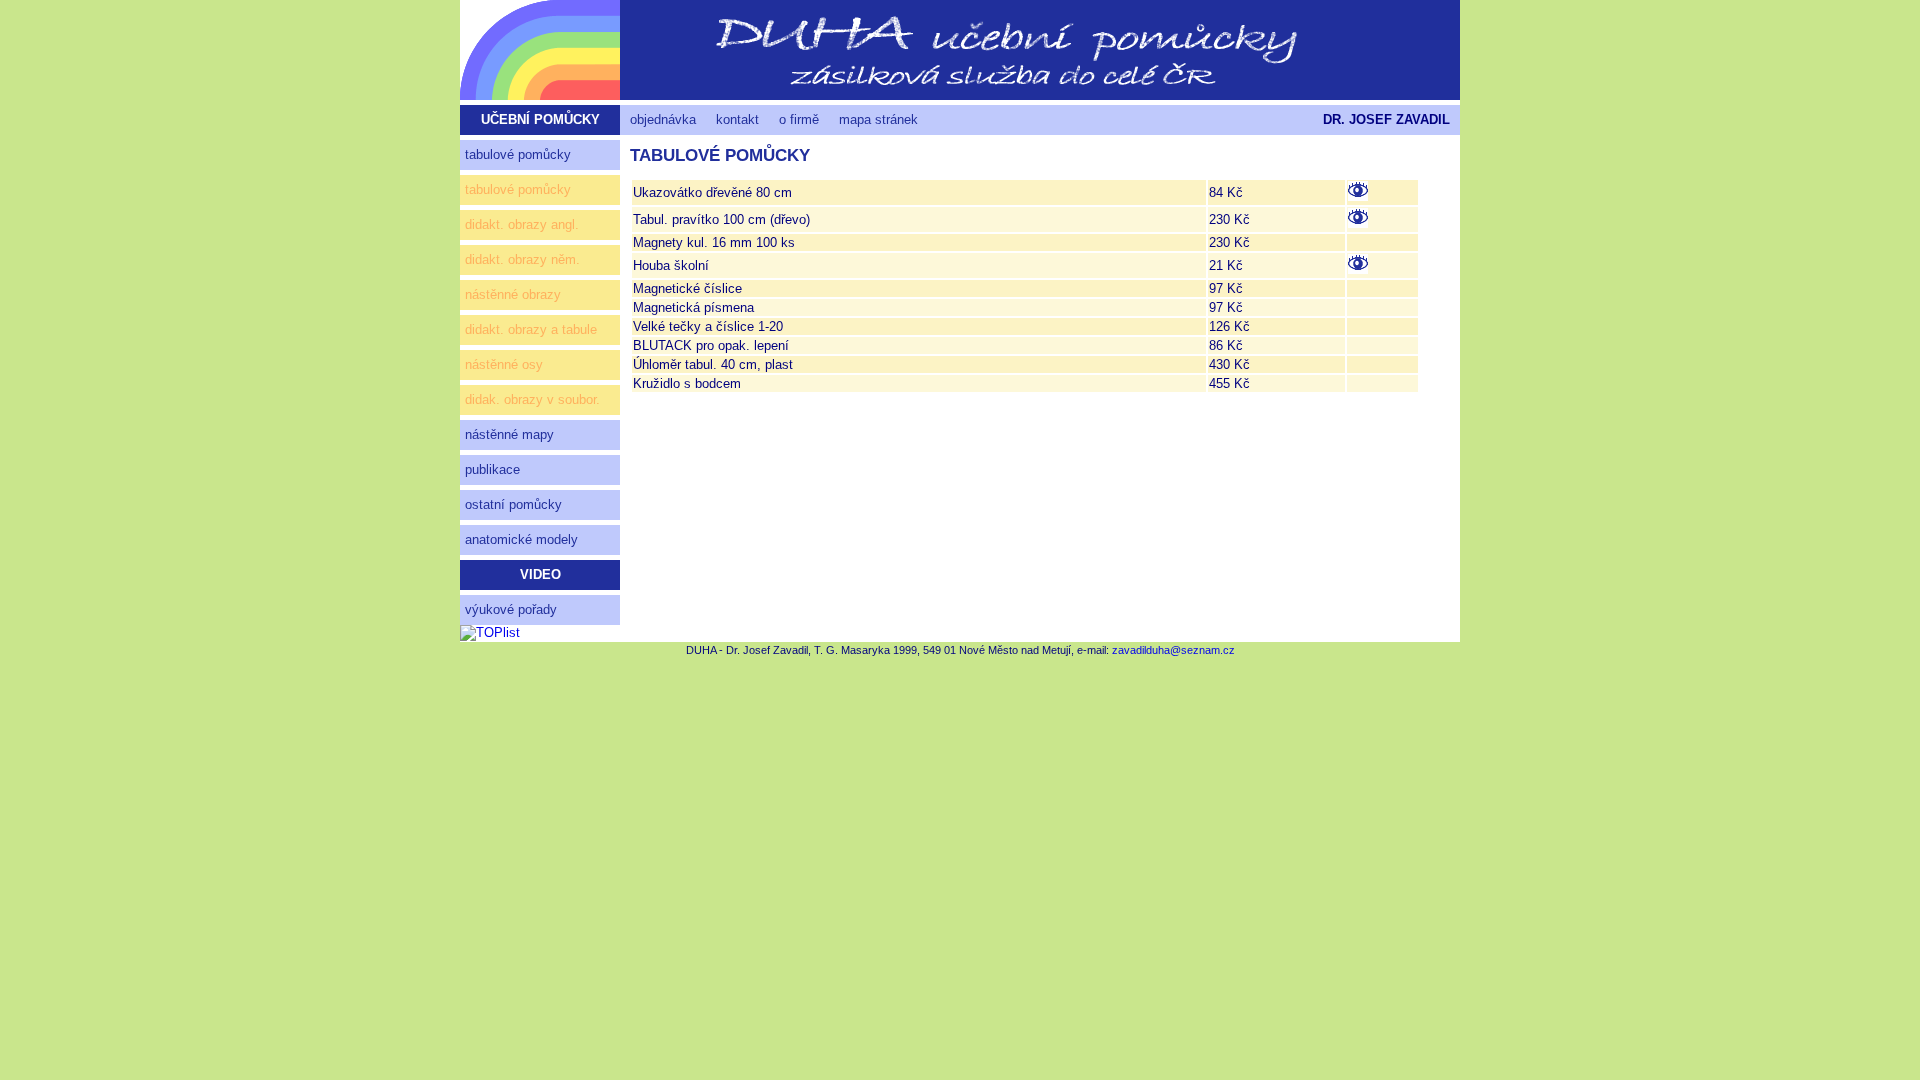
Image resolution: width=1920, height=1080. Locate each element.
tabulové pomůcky (518, 154)
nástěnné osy (504, 364)
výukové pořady (511, 609)
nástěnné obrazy (513, 294)
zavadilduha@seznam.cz (1173, 650)
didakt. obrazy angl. (522, 224)
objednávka (663, 119)
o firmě (799, 119)
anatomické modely (521, 539)
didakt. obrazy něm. (522, 259)
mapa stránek (878, 119)
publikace (492, 469)
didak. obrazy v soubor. (532, 399)
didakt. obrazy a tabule (531, 329)
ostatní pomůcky (513, 504)
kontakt (737, 119)
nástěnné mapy (509, 434)
